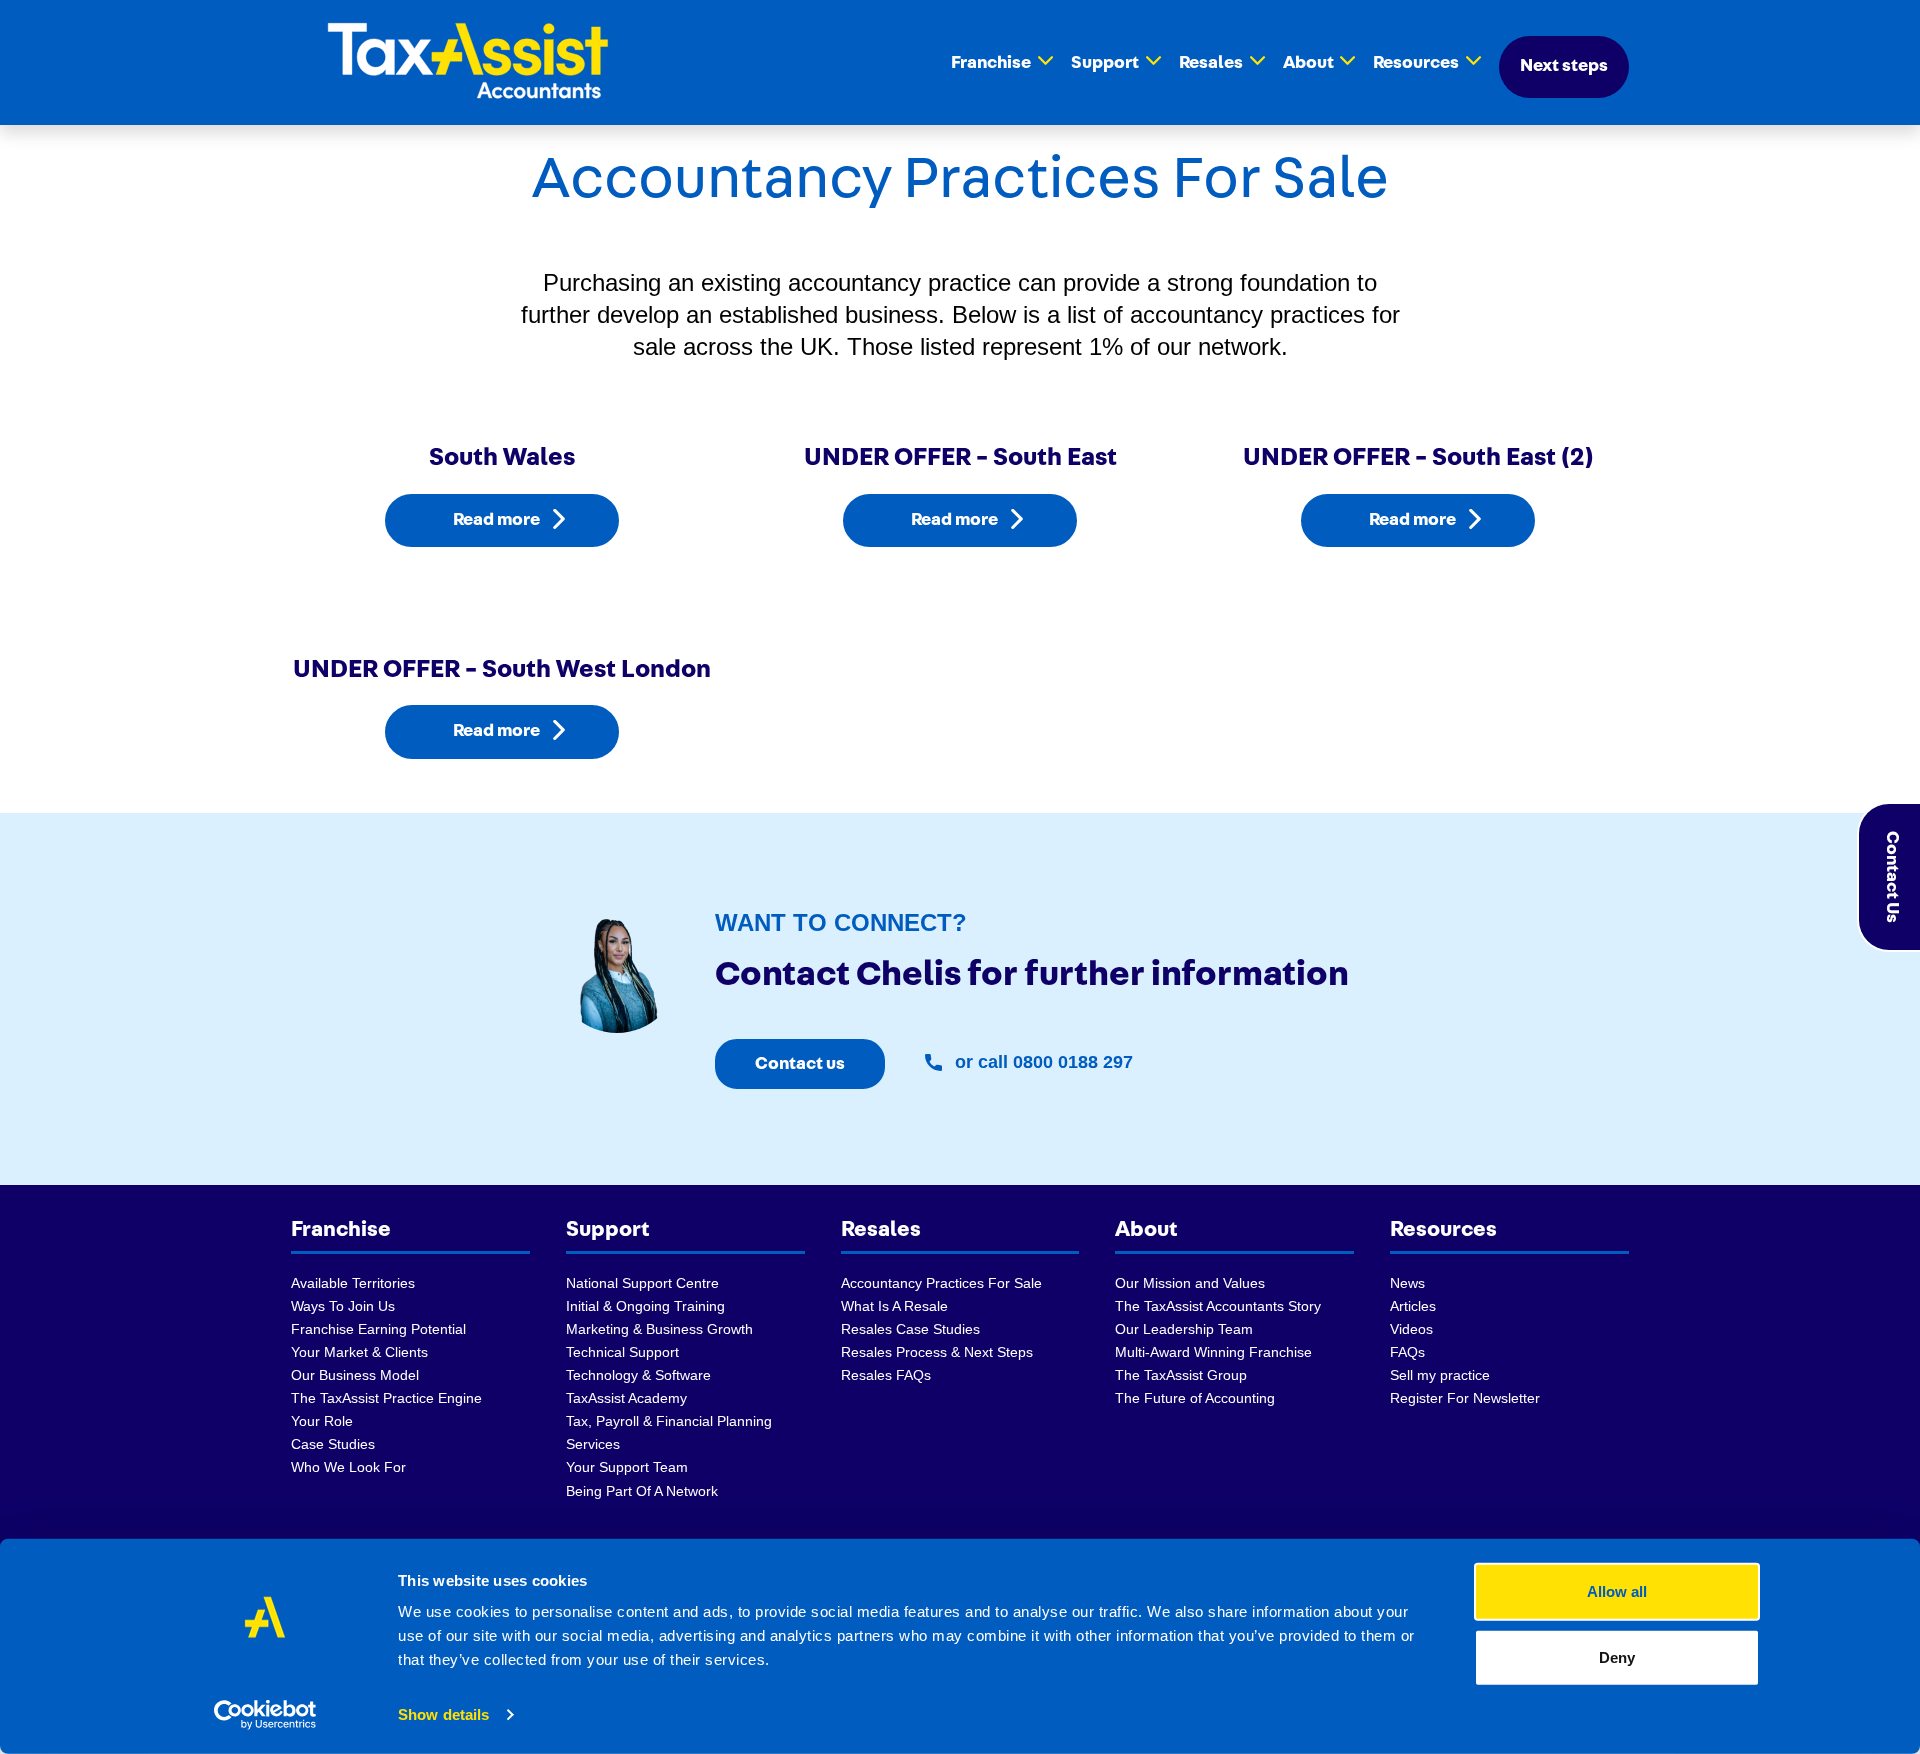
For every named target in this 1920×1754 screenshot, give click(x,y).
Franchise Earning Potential (378, 1329)
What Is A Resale (894, 1306)
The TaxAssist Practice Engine (386, 1398)
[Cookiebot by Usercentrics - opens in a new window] (265, 1715)
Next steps (1564, 66)
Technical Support (622, 1352)
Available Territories (353, 1283)
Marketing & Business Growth (659, 1329)
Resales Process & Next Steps (937, 1352)
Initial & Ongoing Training (645, 1306)
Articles (1413, 1306)
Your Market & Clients (359, 1352)
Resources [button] (1416, 63)
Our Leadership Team (1184, 1329)
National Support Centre (642, 1283)
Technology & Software (638, 1375)
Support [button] (1105, 63)
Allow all (1617, 1591)
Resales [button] (1211, 63)
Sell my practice (1440, 1375)
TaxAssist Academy (626, 1398)
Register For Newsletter (1465, 1398)
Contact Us (1892, 877)
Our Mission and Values (1190, 1283)
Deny (1617, 1656)
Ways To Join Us (343, 1306)
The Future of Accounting (1195, 1398)
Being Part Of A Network (642, 1491)
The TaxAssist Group (1181, 1375)
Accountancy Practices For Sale (941, 1283)
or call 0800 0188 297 (1041, 1062)
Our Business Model (355, 1375)
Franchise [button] (991, 63)
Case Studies (333, 1444)
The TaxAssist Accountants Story (1218, 1306)
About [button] (1308, 63)
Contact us (800, 1064)
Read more (496, 520)
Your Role (322, 1421)
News (1407, 1283)
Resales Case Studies (910, 1329)
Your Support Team (627, 1467)
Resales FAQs (886, 1375)
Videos (1411, 1329)
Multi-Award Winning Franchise (1213, 1352)
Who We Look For (348, 1467)
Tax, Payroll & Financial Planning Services (669, 1432)
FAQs (1407, 1352)
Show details (443, 1714)
